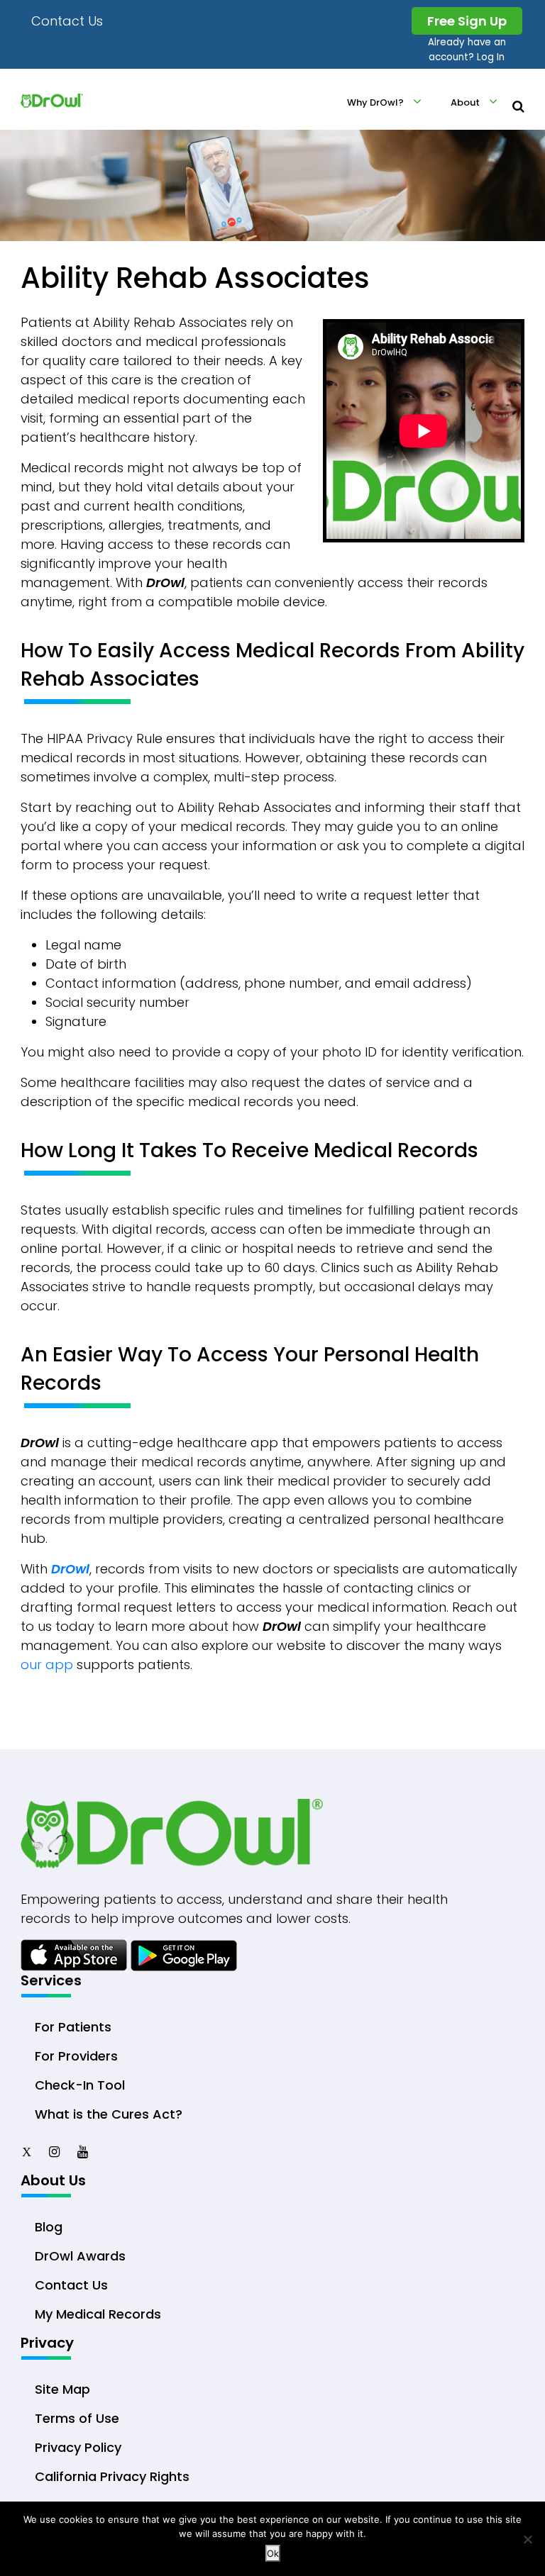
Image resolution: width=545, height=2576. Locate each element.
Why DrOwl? (375, 102)
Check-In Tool (80, 2085)
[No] (527, 2539)
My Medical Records (98, 2314)
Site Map (62, 2389)
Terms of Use (77, 2418)
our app (47, 1665)
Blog (49, 2227)
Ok (273, 2553)
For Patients (73, 2027)
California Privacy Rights (112, 2476)
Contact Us (67, 21)
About (465, 102)
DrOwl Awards (80, 2256)
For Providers (76, 2056)
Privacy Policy (78, 2447)
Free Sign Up (467, 21)
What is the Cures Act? (109, 2114)
